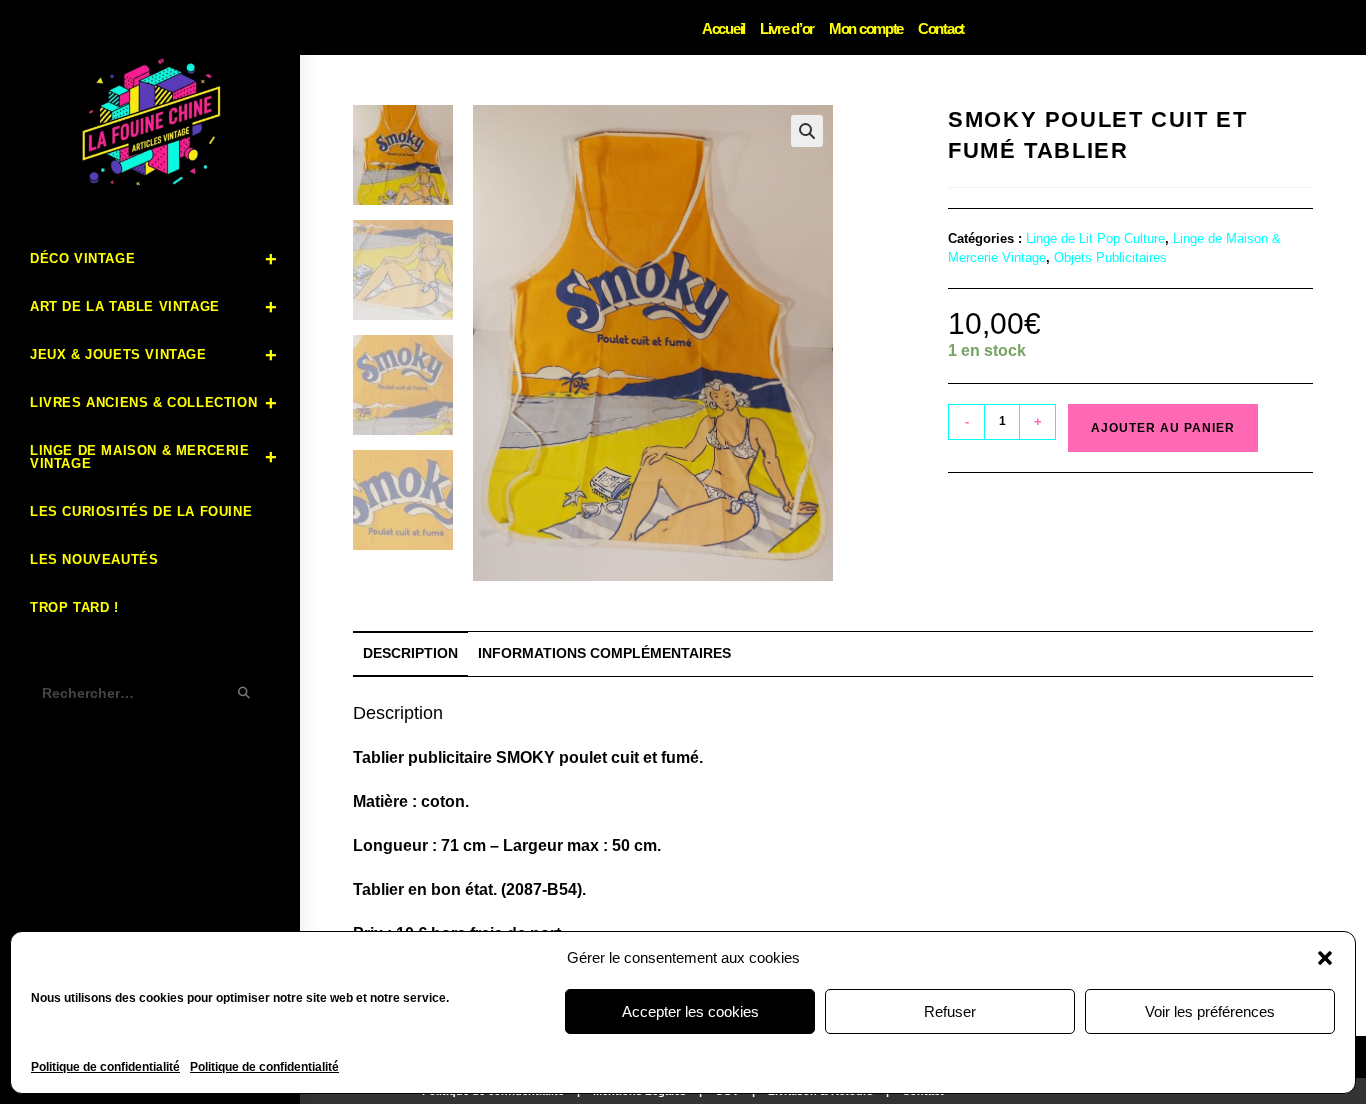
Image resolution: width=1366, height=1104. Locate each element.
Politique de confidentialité (105, 1067)
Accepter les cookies (690, 1011)
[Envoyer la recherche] (245, 693)
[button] (1325, 958)
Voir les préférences (1210, 1011)
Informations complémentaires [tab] (604, 653)
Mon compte (866, 28)
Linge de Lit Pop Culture (1095, 238)
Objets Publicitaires (1110, 257)
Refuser (950, 1011)
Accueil (723, 28)
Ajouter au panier (1163, 428)
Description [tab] (410, 653)
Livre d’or (787, 28)
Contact (941, 28)
